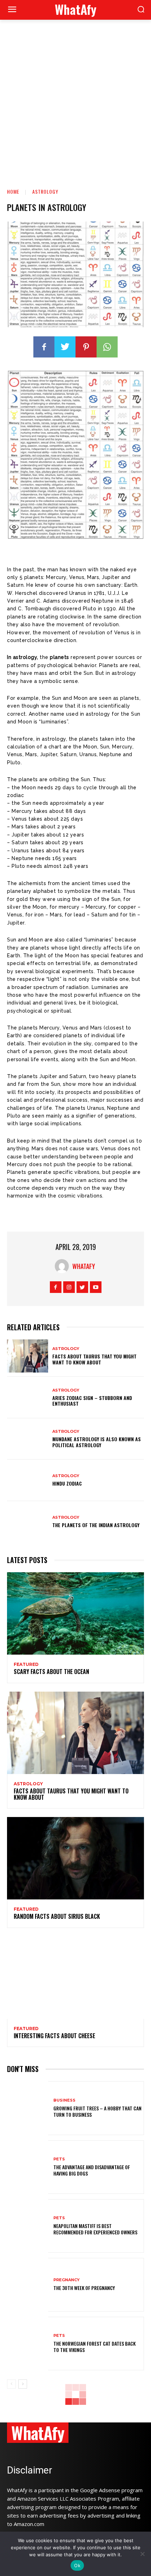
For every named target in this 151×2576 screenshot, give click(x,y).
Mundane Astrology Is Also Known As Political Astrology (97, 1442)
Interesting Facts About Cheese (54, 2036)
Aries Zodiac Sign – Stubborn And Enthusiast (92, 1401)
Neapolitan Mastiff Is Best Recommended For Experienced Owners (95, 2229)
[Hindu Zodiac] (28, 1480)
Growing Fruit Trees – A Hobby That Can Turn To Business (97, 2111)
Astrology (45, 191)
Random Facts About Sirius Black (57, 1916)
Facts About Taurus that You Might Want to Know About (94, 1359)
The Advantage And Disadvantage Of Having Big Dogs (92, 2170)
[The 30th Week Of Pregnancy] (28, 2285)
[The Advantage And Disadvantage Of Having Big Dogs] (28, 2167)
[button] (141, 10)
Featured (26, 1665)
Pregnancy (67, 2280)
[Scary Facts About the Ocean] (75, 1613)
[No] (142, 2554)
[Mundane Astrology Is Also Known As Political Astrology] (28, 1439)
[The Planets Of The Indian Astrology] (28, 1522)
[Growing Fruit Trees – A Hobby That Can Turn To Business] (28, 2108)
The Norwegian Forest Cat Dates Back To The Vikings (94, 2347)
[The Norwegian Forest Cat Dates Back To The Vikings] (28, 2344)
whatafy (84, 1266)
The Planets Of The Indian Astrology (96, 1525)
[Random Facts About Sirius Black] (75, 1858)
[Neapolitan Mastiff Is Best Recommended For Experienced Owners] (28, 2226)
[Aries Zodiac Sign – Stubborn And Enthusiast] (28, 1398)
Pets (59, 2159)
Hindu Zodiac (67, 1483)
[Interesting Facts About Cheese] (75, 1978)
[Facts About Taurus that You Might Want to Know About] (28, 1356)
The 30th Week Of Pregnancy (84, 2288)
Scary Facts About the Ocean (51, 1672)
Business (64, 2100)
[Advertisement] (75, 99)
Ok (77, 2565)
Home (13, 191)
